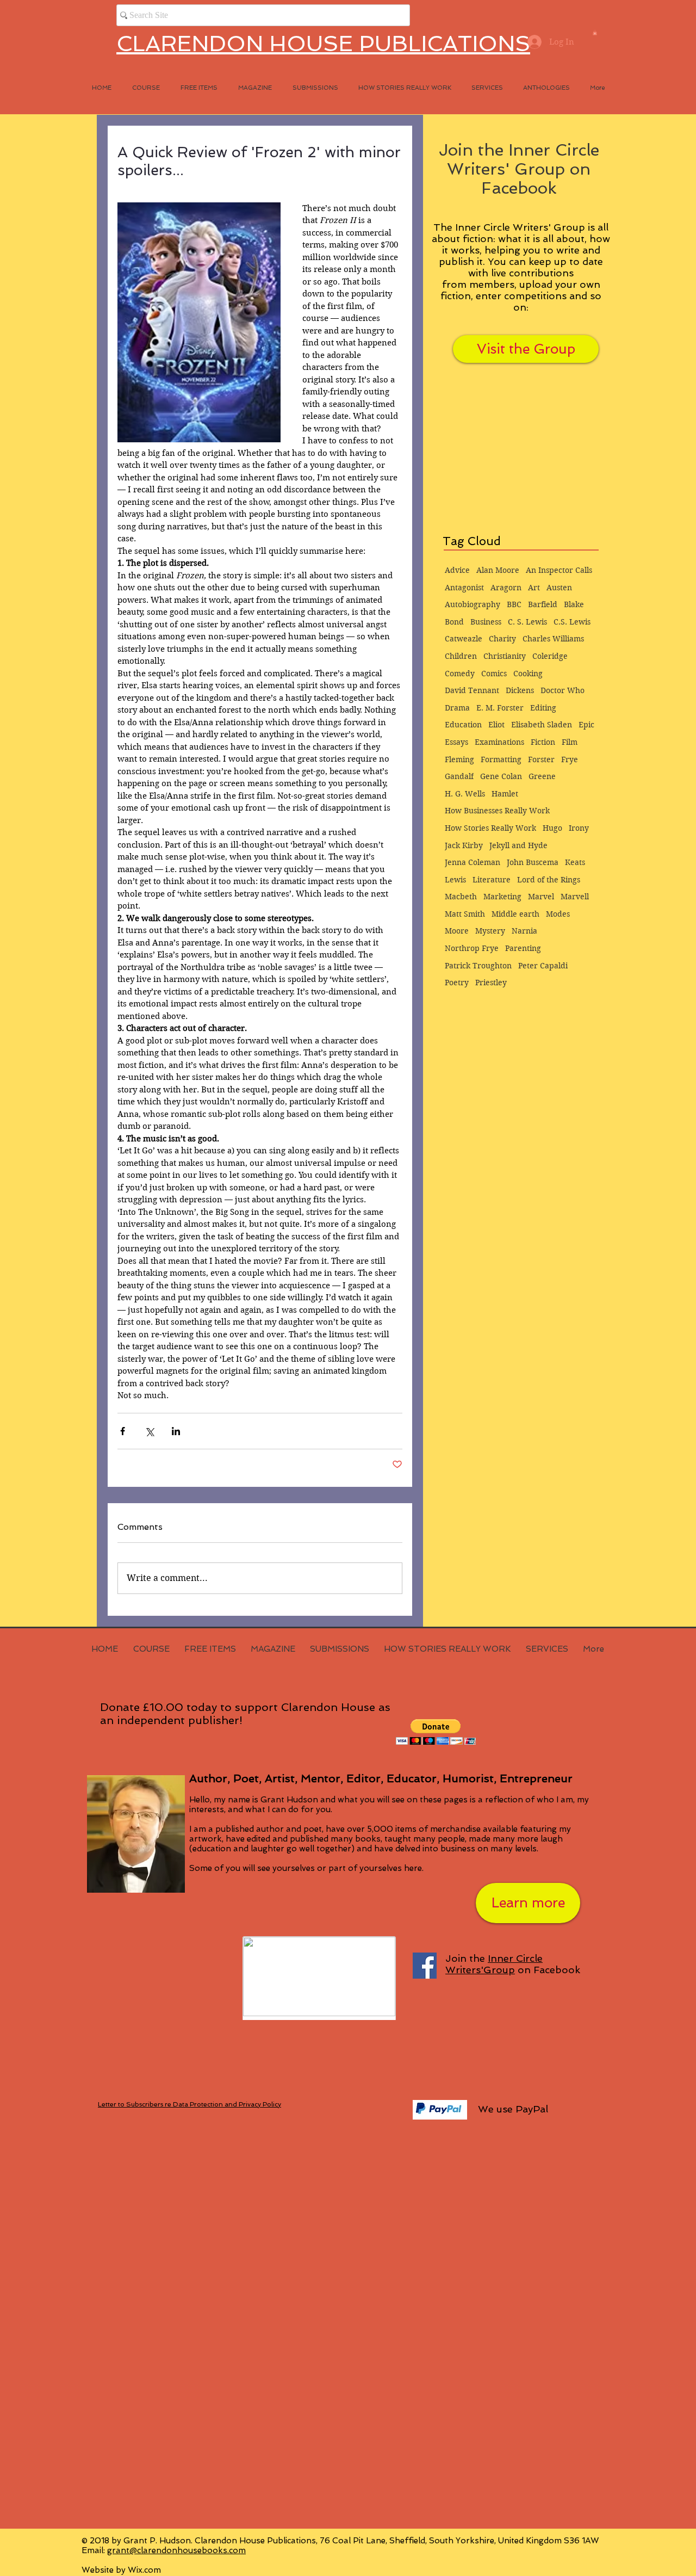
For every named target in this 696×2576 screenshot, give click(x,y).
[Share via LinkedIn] (176, 1431)
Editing (543, 708)
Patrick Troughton (478, 966)
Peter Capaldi (543, 966)
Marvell (575, 897)
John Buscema (533, 862)
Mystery (490, 931)
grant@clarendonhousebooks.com (176, 2550)
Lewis (455, 880)
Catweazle (464, 639)
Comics (494, 674)
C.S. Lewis (572, 622)
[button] (595, 33)
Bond (454, 622)
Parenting (523, 948)
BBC (514, 604)
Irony (579, 828)
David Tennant (472, 690)
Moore (457, 931)
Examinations (499, 742)
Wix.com (144, 2570)
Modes (558, 914)
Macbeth (461, 897)
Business (486, 622)
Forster (541, 759)
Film (570, 742)
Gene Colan (501, 776)
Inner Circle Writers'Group (494, 1964)
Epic (586, 725)
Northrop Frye (472, 948)
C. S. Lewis (527, 622)
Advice (457, 570)
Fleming (459, 759)
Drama (457, 708)
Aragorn (506, 588)
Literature (492, 880)
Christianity (505, 656)
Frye (570, 759)
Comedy (460, 674)
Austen (559, 588)
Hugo (552, 828)
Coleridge (550, 656)
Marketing (502, 897)
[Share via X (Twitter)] (149, 1431)
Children (461, 656)
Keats (575, 862)
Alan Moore (498, 570)
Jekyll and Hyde (518, 845)
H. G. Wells (465, 794)
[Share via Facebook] (123, 1431)
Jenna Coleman (473, 862)
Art (534, 588)
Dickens (520, 690)
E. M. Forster (500, 708)
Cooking (528, 674)
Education (463, 725)
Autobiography (473, 604)
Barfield (543, 604)
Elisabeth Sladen (542, 725)
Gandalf (459, 776)
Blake (574, 604)
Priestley (491, 983)
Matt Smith (465, 914)
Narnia (524, 931)
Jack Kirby (464, 845)
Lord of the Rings (549, 880)
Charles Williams (553, 639)
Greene (542, 776)
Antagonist (464, 588)
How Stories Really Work (490, 828)
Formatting (501, 759)
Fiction (543, 742)
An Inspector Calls (559, 570)
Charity (502, 639)
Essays (456, 742)
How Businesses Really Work (497, 811)
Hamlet (505, 794)
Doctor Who (563, 690)
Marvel (541, 897)
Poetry (457, 983)
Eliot (496, 725)
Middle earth (515, 914)
